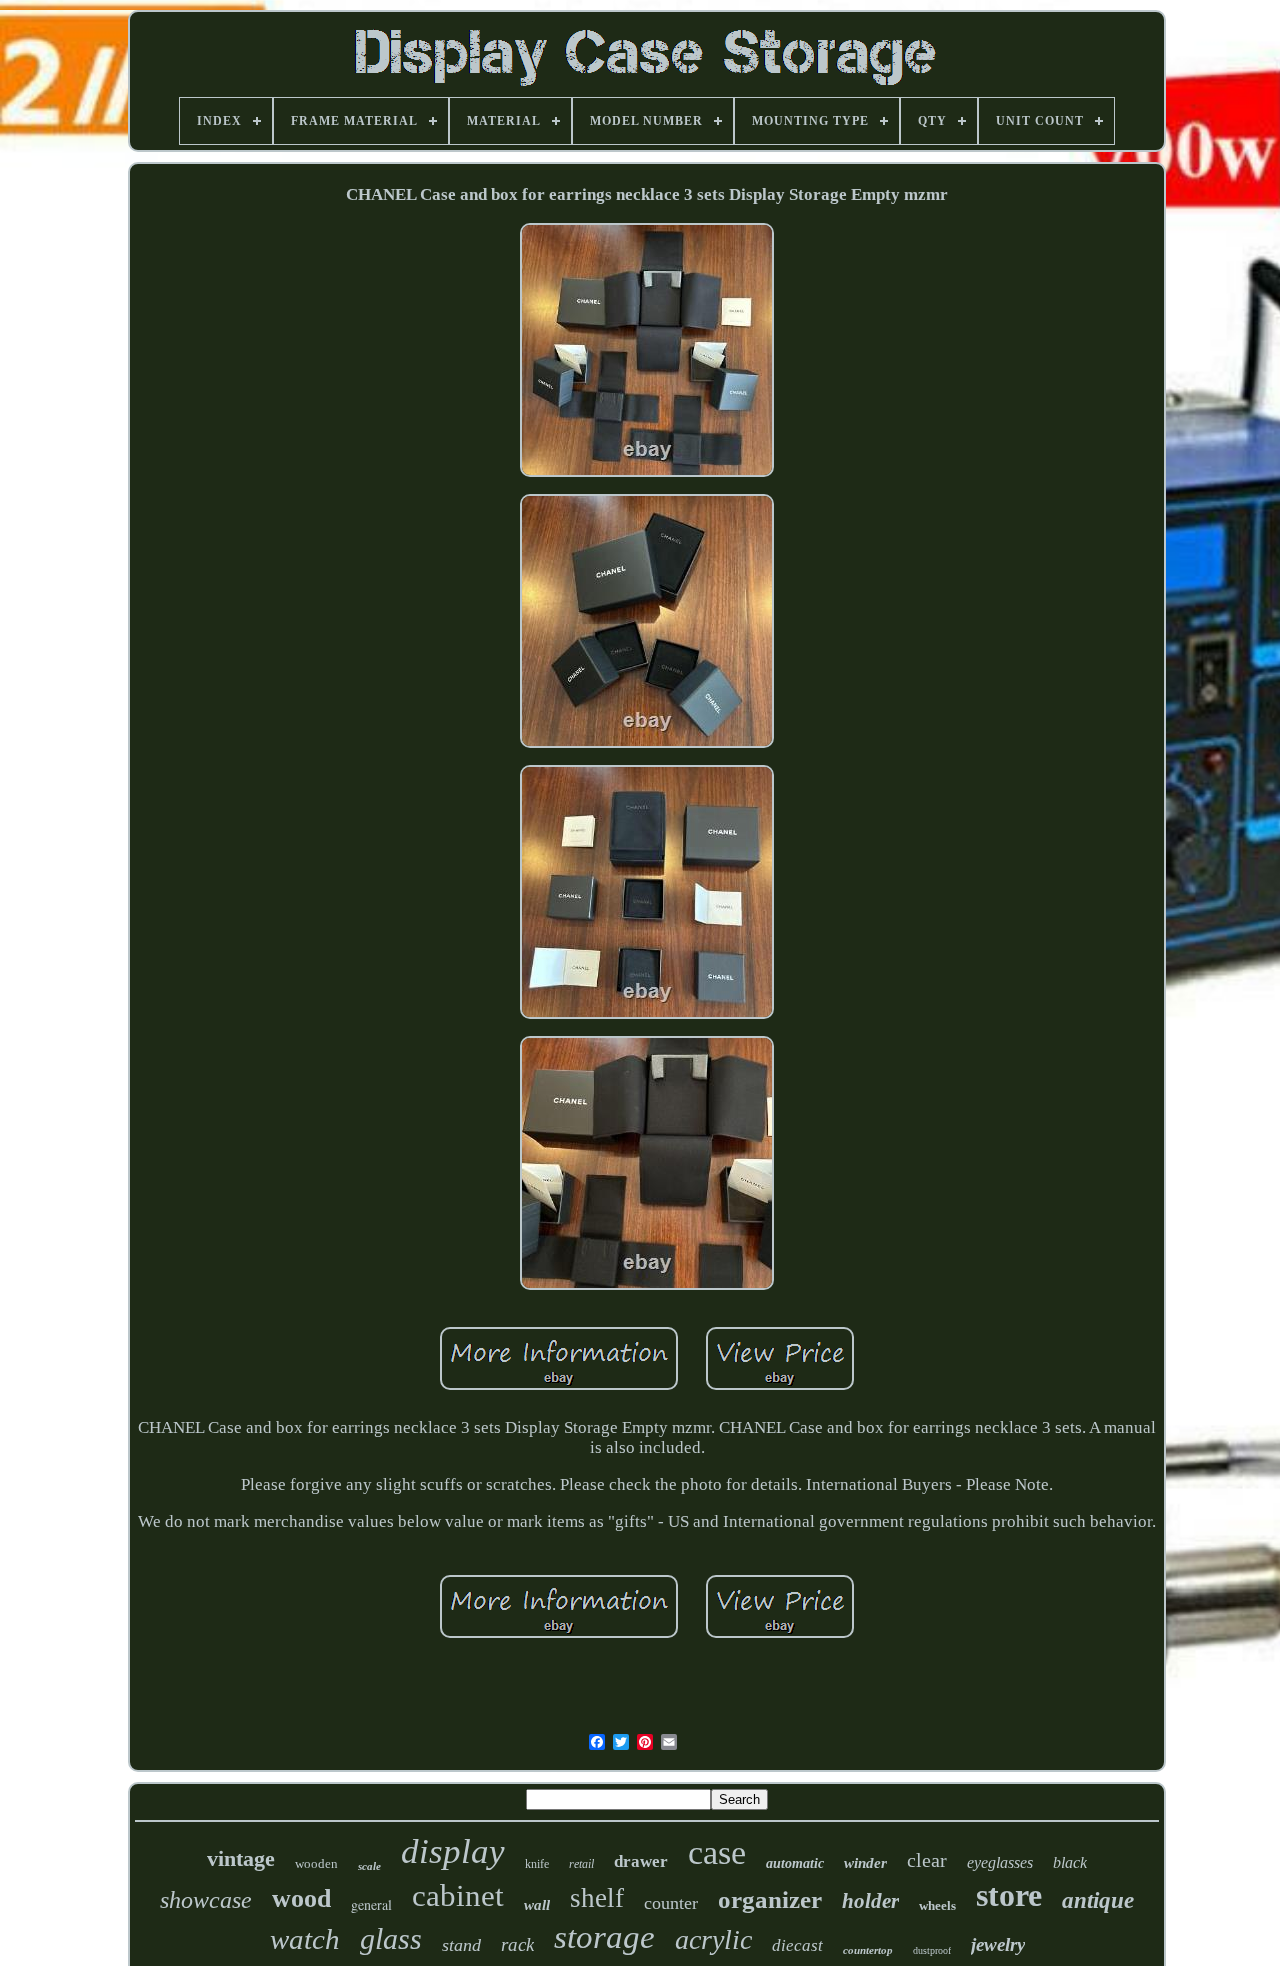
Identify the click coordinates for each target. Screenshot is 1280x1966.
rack (517, 1944)
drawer (641, 1861)
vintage (241, 1858)
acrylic (713, 1939)
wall (537, 1905)
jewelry (998, 1944)
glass (391, 1938)
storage (604, 1937)
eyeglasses (1000, 1862)
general (371, 1904)
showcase (206, 1900)
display (453, 1851)
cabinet (458, 1895)
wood (301, 1898)
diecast (797, 1945)
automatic (795, 1863)
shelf (597, 1898)
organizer (770, 1899)
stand (461, 1945)
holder (870, 1901)
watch (305, 1939)
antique (1098, 1900)
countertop (868, 1950)
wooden (316, 1863)
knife (537, 1864)
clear (927, 1860)
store (1009, 1895)
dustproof (932, 1950)
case (717, 1852)
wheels (937, 1905)
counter (671, 1903)
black (1070, 1862)
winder (865, 1863)
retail (581, 1864)
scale (369, 1866)
